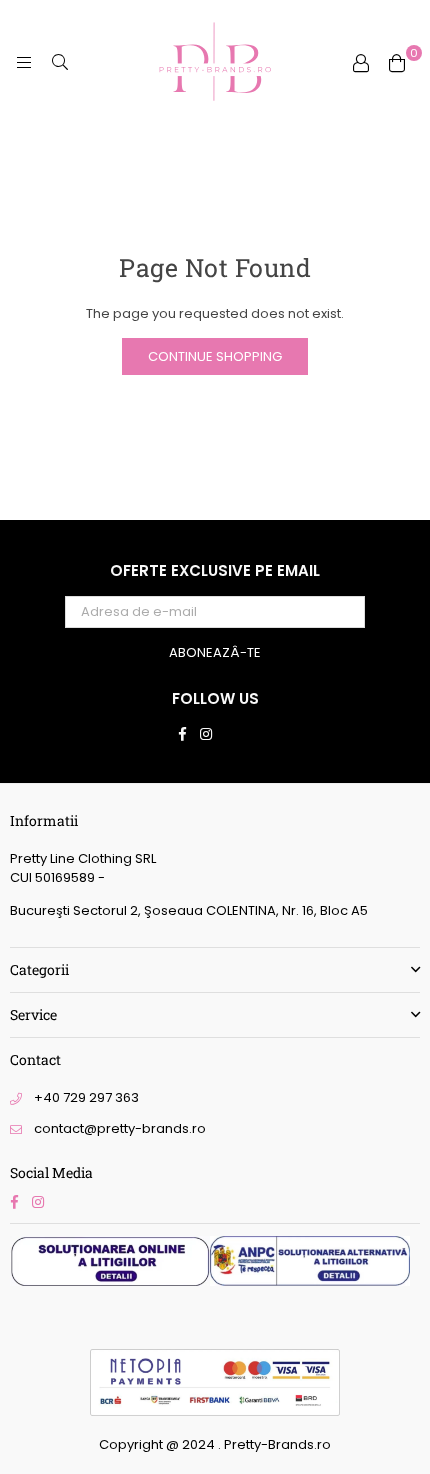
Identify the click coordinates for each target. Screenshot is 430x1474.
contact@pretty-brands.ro (120, 1128)
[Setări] (361, 63)
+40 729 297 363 (86, 1097)
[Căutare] (60, 63)
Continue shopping (215, 356)
